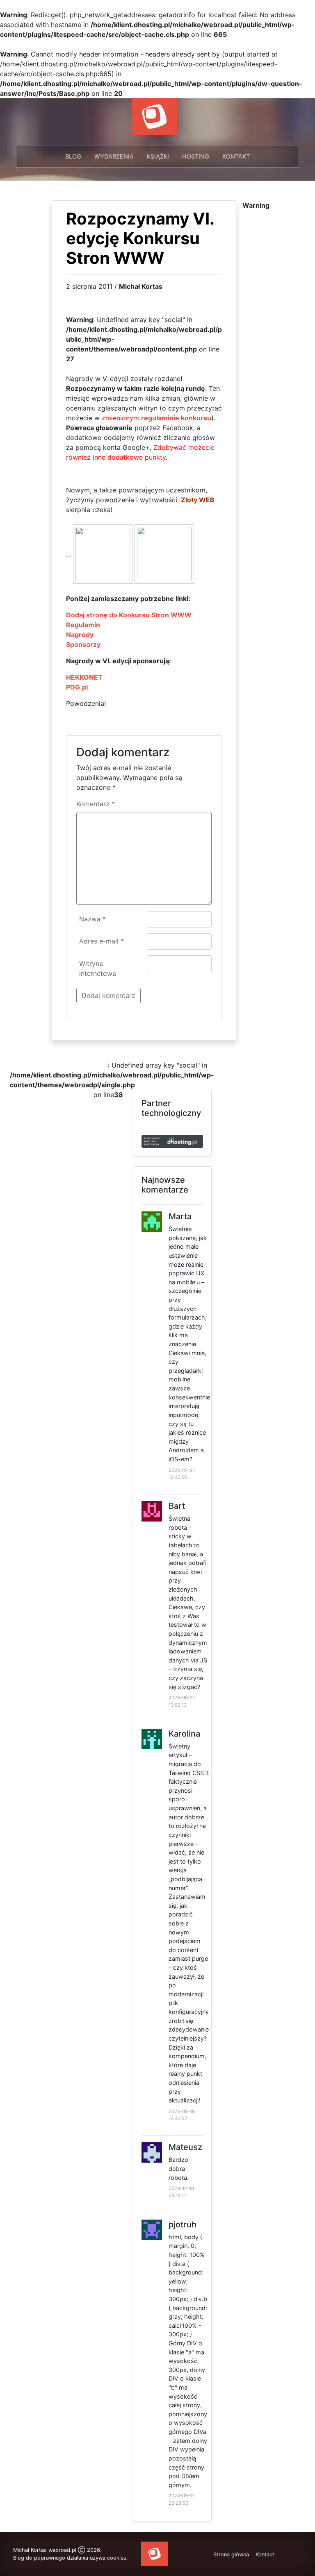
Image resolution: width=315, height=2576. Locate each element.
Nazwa (92, 919)
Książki (158, 156)
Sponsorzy (83, 644)
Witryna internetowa (98, 968)
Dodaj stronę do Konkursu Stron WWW (129, 615)
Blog (73, 156)
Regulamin (83, 625)
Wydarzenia (114, 156)
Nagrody (80, 635)
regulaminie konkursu (176, 418)
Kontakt (236, 156)
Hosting (196, 156)
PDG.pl (77, 687)
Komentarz (96, 804)
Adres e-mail (102, 941)
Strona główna (231, 2554)
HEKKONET (84, 677)
